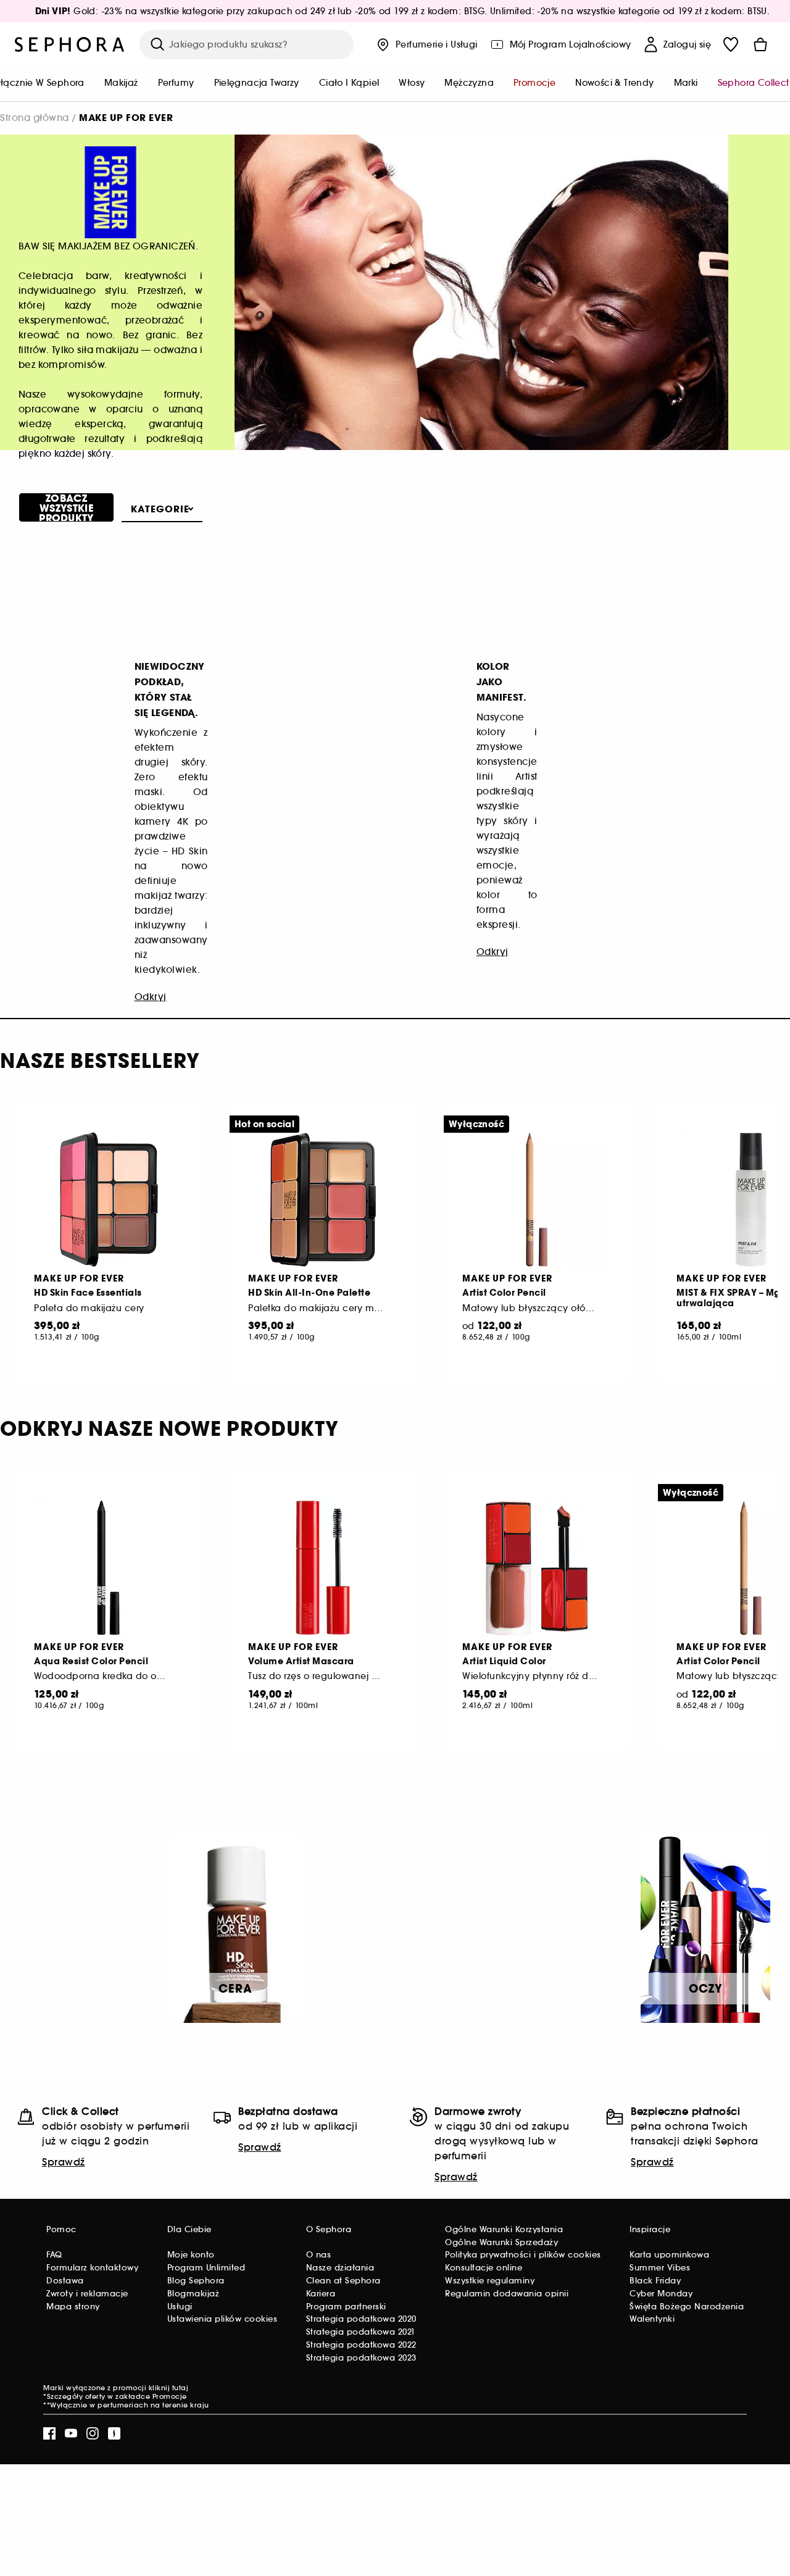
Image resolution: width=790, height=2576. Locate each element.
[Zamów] (760, 44)
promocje (534, 83)
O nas (319, 2255)
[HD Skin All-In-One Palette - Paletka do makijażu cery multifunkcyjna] (323, 1199)
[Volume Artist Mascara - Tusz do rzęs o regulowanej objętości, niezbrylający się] (323, 1568)
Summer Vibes (660, 2268)
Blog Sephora (196, 2281)
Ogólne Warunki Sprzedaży (501, 2242)
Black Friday (655, 2281)
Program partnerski (346, 2307)
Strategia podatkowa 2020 (361, 2319)
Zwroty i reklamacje (87, 2294)
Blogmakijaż (193, 2294)
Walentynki (652, 2319)
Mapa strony (73, 2307)
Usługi (180, 2307)
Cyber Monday (661, 2294)
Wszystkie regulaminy (490, 2281)
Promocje (170, 2396)
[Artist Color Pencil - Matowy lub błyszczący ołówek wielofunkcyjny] (537, 1199)
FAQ (54, 2255)
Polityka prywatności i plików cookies (523, 2255)
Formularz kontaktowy (92, 2268)
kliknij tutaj (169, 2388)
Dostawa (65, 2281)
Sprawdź (64, 2162)
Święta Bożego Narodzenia (687, 2307)
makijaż (121, 83)
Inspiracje (650, 2229)
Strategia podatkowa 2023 (361, 2358)
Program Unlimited (206, 2268)
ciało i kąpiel (349, 83)
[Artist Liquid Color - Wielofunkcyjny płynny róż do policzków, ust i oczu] (537, 1568)
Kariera (321, 2294)
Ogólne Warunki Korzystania (504, 2229)
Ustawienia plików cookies (222, 2319)
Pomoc (61, 2229)
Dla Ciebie (189, 2229)
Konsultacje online (484, 2268)
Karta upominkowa (669, 2255)
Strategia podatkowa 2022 (361, 2345)
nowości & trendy (614, 83)
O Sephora (329, 2229)
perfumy (176, 83)
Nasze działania (340, 2268)
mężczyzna (469, 83)
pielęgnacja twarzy (257, 83)
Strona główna (35, 118)
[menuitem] (121, 84)
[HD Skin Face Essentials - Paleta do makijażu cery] (109, 1199)
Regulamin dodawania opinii (507, 2294)
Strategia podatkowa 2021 (361, 2332)
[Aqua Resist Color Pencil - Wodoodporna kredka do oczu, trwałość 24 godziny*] (109, 1568)
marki (686, 83)
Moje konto (191, 2255)
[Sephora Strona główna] (70, 44)
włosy (412, 83)
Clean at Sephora (343, 2281)
